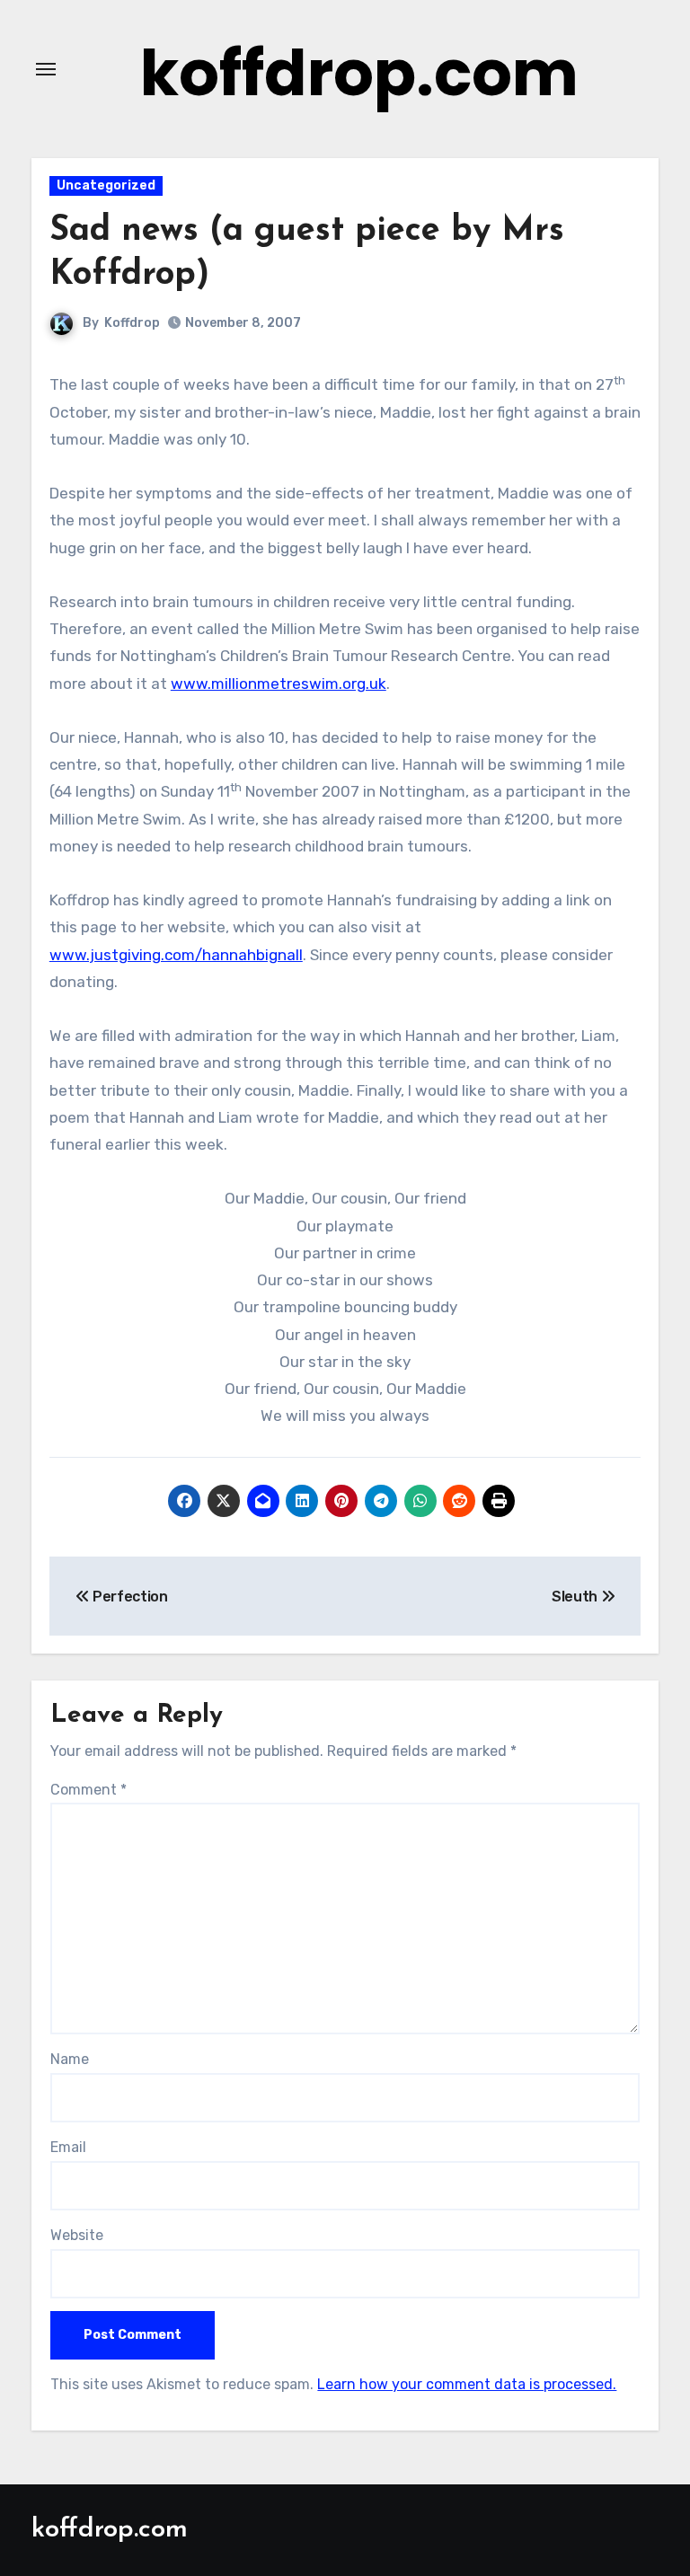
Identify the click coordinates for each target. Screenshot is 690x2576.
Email (68, 2147)
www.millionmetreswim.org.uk (279, 684)
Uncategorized (106, 185)
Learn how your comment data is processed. (467, 2384)
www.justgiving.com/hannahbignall (176, 955)
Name (70, 2059)
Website (77, 2235)
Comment (88, 1790)
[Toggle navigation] (46, 69)
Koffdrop (132, 323)
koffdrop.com (359, 73)
